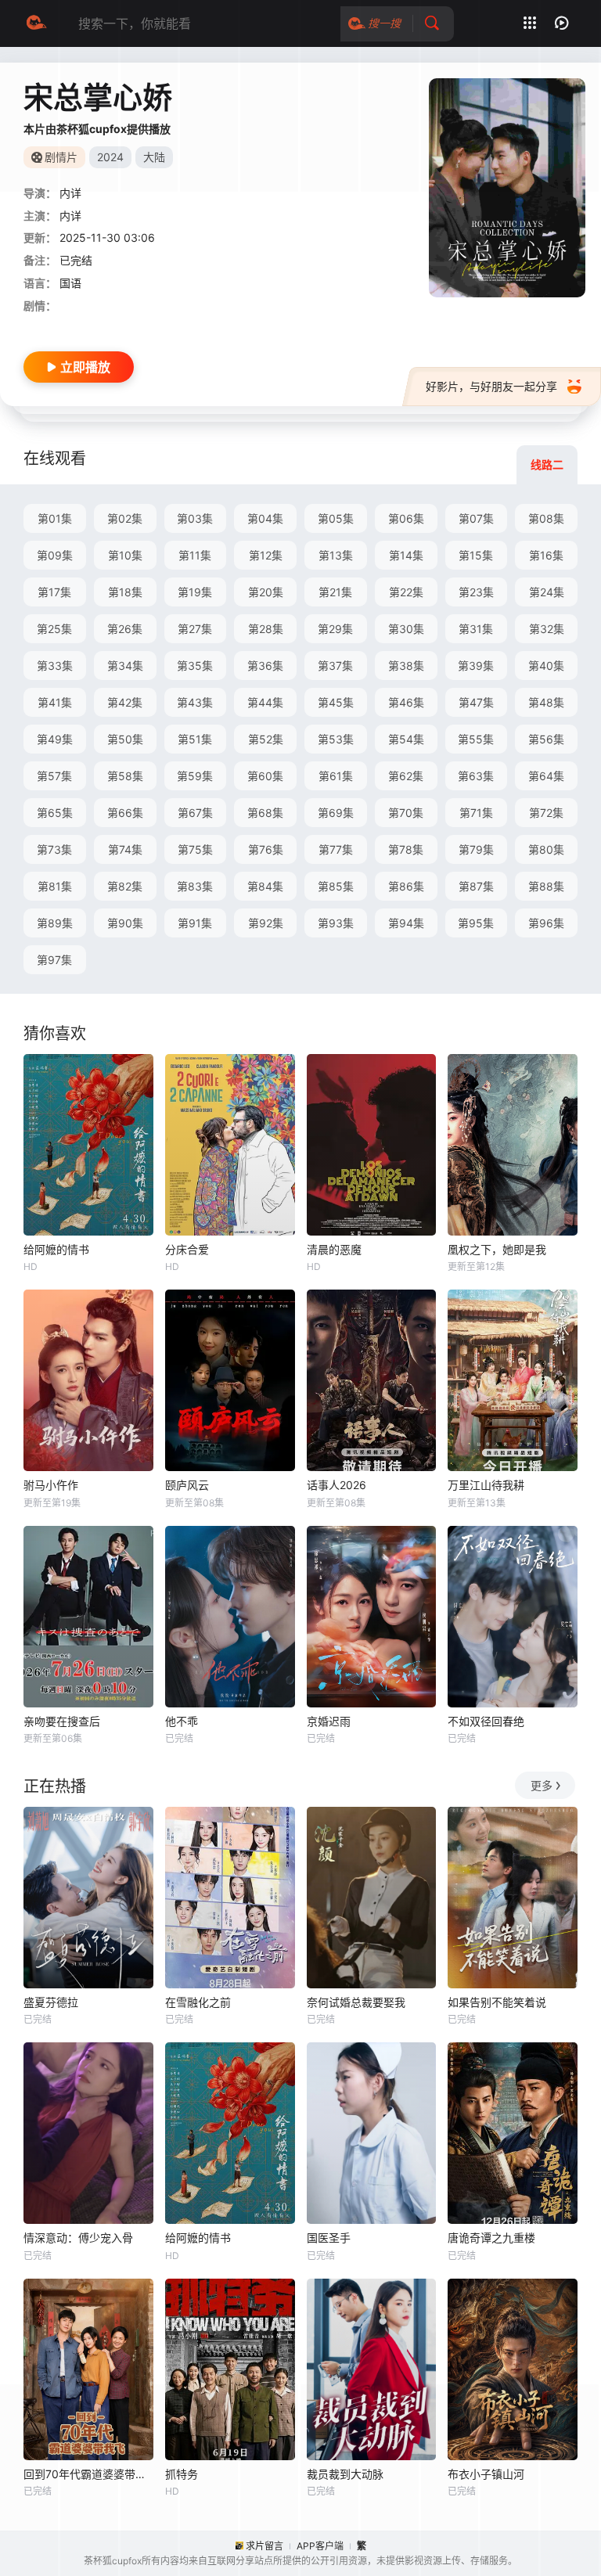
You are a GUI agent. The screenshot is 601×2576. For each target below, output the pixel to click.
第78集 (406, 849)
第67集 (195, 813)
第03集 (195, 518)
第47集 (476, 702)
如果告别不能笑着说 (497, 2002)
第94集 (406, 923)
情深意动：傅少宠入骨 (78, 2238)
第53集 (336, 739)
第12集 (266, 555)
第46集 (406, 702)
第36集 (265, 666)
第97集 (54, 960)
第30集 (406, 629)
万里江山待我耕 (486, 1485)
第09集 (55, 555)
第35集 (195, 666)
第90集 (125, 923)
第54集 (406, 739)
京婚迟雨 (329, 1721)
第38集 (406, 666)
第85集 (336, 886)
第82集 (125, 886)
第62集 (406, 776)
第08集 (546, 518)
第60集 (265, 776)
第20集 (266, 592)
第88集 (546, 886)
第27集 (195, 629)
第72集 (546, 813)
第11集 (195, 555)
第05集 (336, 518)
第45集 (336, 702)
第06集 (406, 518)
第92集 (266, 923)
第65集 (55, 813)
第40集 (546, 666)
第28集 (266, 629)
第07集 (476, 518)
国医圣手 (329, 2238)
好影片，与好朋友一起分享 (491, 386)
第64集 (546, 776)
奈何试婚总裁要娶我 (356, 2002)
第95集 (476, 923)
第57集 (54, 776)
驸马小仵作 (51, 1485)
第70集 (406, 813)
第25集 (54, 629)
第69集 (336, 813)
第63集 (476, 776)
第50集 (125, 739)
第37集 (335, 666)
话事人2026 (336, 1485)
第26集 (125, 629)
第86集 (406, 886)
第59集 (195, 776)
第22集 (406, 592)
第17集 (54, 592)
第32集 (547, 629)
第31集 (476, 629)
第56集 (546, 739)
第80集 (546, 849)
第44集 (265, 702)
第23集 (476, 592)
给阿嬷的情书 (56, 1249)
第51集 (195, 739)
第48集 (546, 702)
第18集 (125, 592)
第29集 (335, 629)
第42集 (125, 702)
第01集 (55, 518)
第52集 (266, 739)
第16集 (546, 555)
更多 (542, 1785)
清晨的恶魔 (334, 1249)
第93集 (336, 923)
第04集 (265, 518)
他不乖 (182, 1721)
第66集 (125, 813)
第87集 (476, 886)
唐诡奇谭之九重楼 (491, 2238)
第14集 (406, 555)
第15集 (476, 555)
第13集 (336, 555)
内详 (70, 193)
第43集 (195, 702)
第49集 (55, 739)
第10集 (125, 555)
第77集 (336, 849)
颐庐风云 (187, 1485)
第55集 (476, 739)
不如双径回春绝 (486, 1721)
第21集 (335, 592)
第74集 (125, 849)
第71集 (476, 813)
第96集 (546, 923)
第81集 (55, 886)
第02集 (125, 518)
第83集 (195, 886)
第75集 (195, 849)
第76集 (266, 849)
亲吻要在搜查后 (62, 1721)
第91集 (195, 923)
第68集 (265, 813)
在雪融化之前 (198, 2002)
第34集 (125, 666)
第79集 (476, 849)
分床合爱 (187, 1249)
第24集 (547, 592)
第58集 (125, 776)
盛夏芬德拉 (51, 2002)
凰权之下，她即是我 (497, 1249)
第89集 (55, 923)
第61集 (336, 776)
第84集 (265, 886)
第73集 (54, 849)
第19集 (195, 592)
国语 (70, 283)
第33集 (55, 666)
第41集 (55, 702)
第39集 (476, 666)
